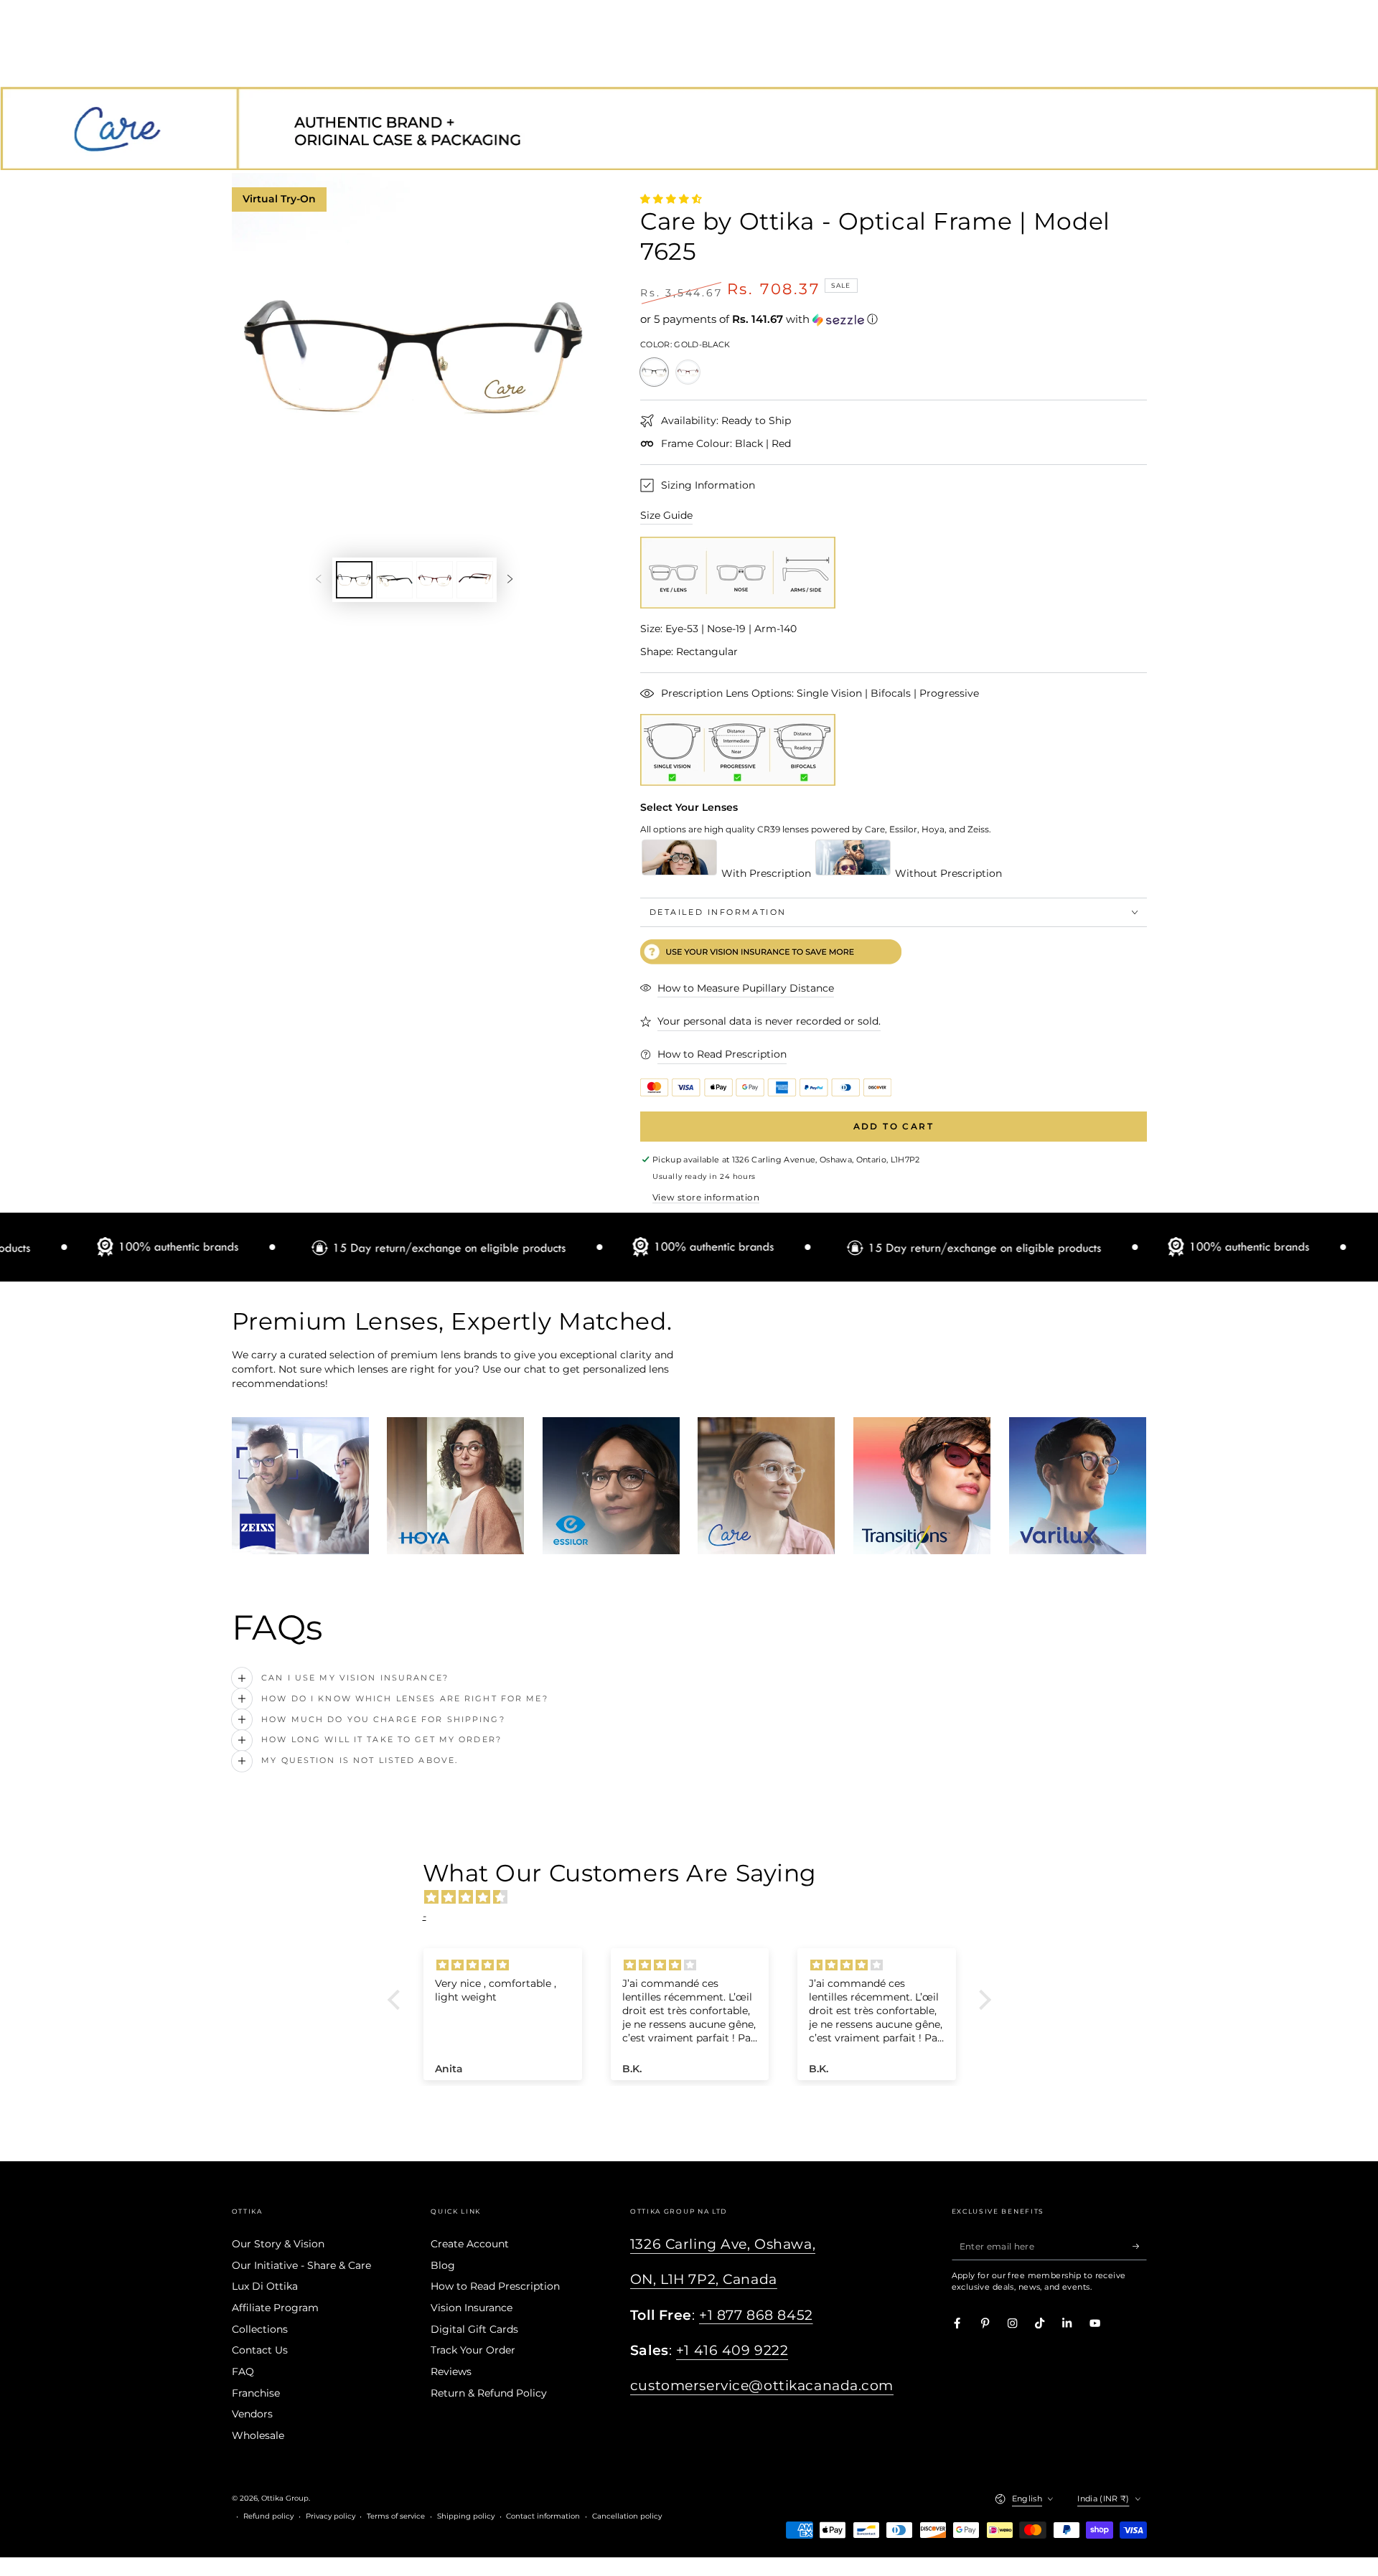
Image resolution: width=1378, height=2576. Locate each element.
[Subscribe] (1140, 2246)
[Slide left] (318, 579)
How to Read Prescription (495, 2286)
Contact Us (260, 2350)
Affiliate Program (275, 2308)
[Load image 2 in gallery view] (394, 580)
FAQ (243, 2371)
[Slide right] (510, 579)
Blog (443, 2265)
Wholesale (258, 2435)
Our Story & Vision (278, 2244)
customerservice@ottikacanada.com (762, 2385)
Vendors (252, 2414)
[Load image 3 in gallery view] (435, 580)
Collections (260, 2329)
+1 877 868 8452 (756, 2315)
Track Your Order (473, 2350)
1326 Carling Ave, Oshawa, (723, 2244)
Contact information (543, 2516)
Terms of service (396, 2516)
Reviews (451, 2371)
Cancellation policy (627, 2516)
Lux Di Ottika (265, 2286)
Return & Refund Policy (489, 2393)
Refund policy (268, 2516)
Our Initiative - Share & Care (301, 2265)
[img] (697, 1897)
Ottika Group (285, 2498)
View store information (706, 1197)
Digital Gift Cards (474, 2329)
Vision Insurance (472, 2308)
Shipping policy (466, 2516)
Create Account (470, 2244)
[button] (894, 319)
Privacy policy (331, 2516)
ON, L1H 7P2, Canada (704, 2279)
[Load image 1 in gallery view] (354, 580)
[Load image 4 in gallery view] (475, 580)
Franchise (256, 2393)
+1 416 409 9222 (732, 2350)
